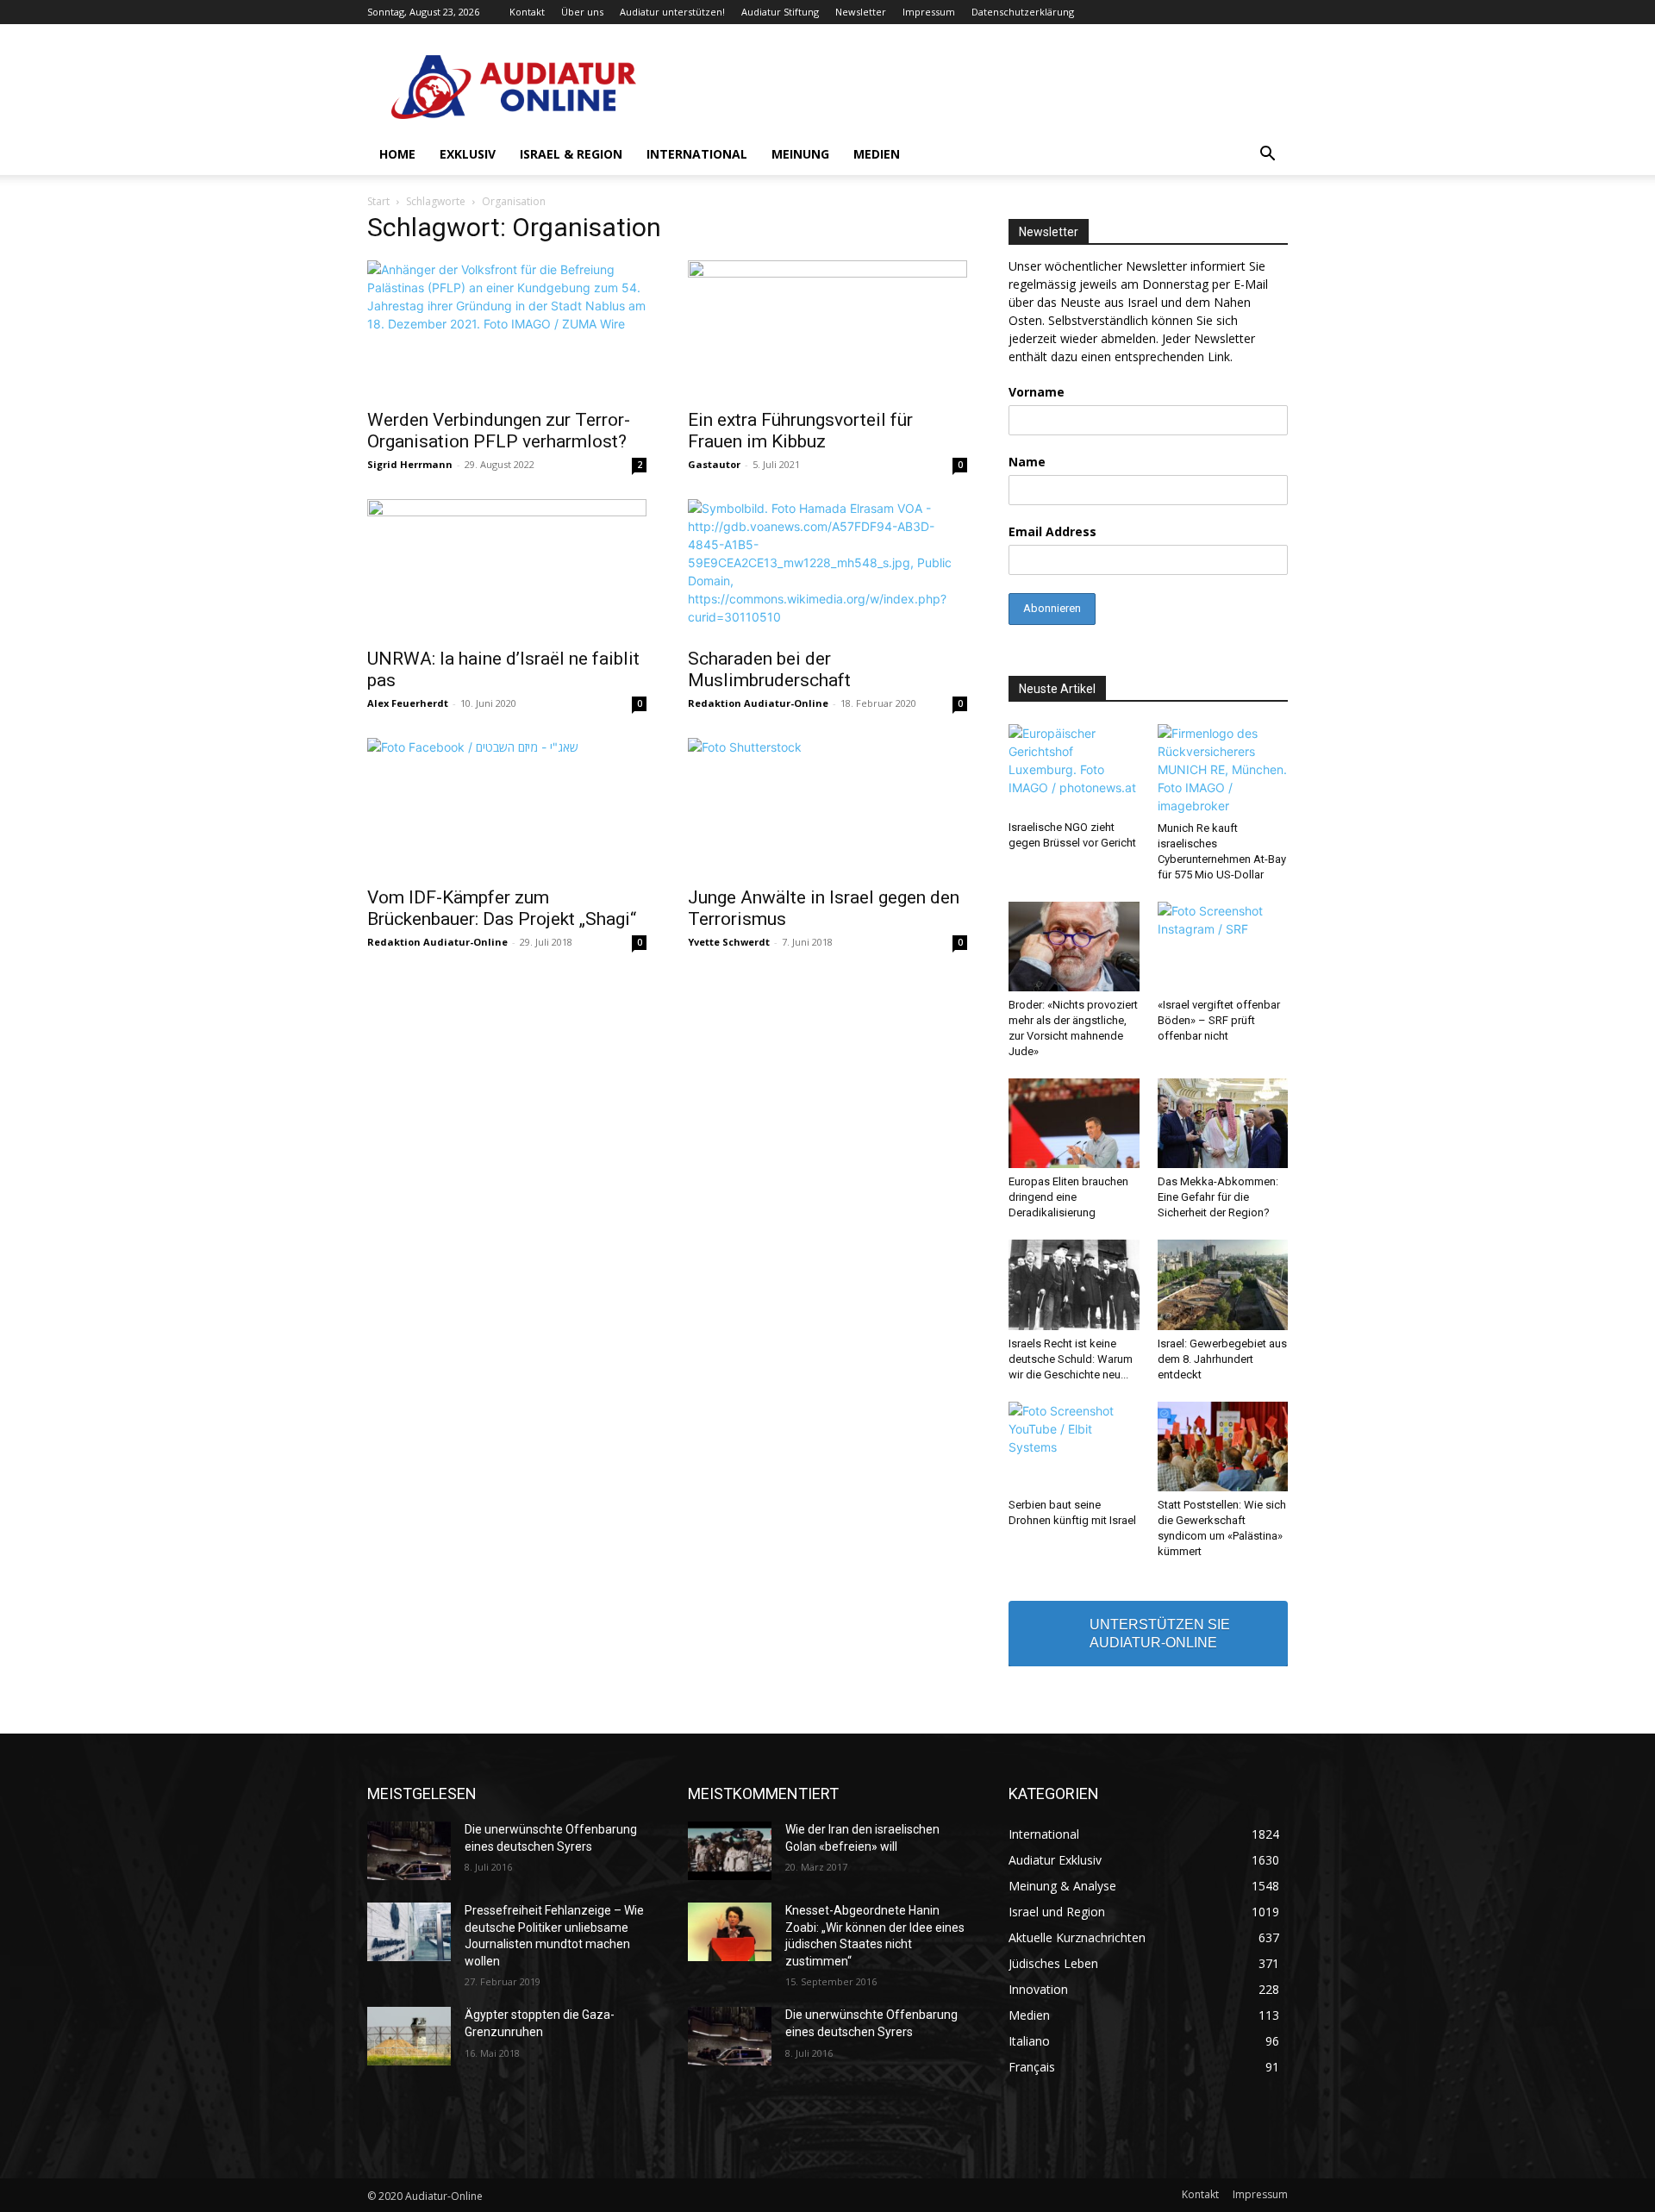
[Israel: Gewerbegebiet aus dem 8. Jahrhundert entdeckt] (1223, 1284)
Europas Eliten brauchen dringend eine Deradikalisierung (1068, 1197)
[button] (1267, 156)
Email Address (1052, 531)
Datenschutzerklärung (1023, 12)
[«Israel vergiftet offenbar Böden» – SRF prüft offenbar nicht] (1223, 947)
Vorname (1037, 392)
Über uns (582, 12)
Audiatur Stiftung (780, 12)
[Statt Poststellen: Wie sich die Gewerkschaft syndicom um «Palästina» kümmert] (1223, 1447)
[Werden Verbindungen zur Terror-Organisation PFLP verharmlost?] (507, 329)
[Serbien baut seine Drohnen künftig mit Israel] (1074, 1447)
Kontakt (527, 12)
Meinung (800, 154)
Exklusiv (468, 154)
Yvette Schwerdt (729, 942)
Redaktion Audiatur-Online (758, 703)
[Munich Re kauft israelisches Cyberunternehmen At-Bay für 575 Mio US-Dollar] (1223, 769)
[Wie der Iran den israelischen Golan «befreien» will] (730, 1851)
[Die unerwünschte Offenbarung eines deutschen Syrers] (409, 1851)
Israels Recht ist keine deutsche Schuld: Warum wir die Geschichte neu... (1071, 1359)
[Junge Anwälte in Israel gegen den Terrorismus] (827, 807)
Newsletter (861, 12)
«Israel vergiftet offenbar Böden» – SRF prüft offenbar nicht (1219, 1020)
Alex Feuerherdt (408, 703)
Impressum (929, 12)
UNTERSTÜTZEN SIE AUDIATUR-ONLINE (1160, 1634)
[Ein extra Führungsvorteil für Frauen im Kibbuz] (827, 329)
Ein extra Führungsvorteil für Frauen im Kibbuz (800, 431)
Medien (877, 154)
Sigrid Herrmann (410, 464)
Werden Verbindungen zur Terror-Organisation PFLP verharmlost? (499, 431)
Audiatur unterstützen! (672, 12)
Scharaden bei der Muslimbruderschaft (769, 669)
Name (1027, 462)
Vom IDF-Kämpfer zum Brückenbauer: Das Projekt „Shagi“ (502, 908)
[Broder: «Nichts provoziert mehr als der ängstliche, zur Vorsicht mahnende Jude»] (1074, 947)
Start (378, 201)
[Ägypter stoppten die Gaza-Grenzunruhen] (409, 2036)
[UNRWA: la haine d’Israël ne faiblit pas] (507, 568)
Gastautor (714, 464)
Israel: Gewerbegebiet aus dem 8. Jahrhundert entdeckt (1222, 1359)
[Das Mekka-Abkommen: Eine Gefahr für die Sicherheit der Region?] (1223, 1123)
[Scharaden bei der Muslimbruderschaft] (827, 568)
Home (397, 154)
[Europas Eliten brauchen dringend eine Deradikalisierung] (1074, 1123)
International (697, 154)
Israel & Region (571, 154)
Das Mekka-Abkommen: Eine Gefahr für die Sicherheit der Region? (1218, 1197)
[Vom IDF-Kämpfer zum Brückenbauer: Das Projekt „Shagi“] (507, 807)
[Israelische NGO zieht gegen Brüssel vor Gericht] (1074, 769)
